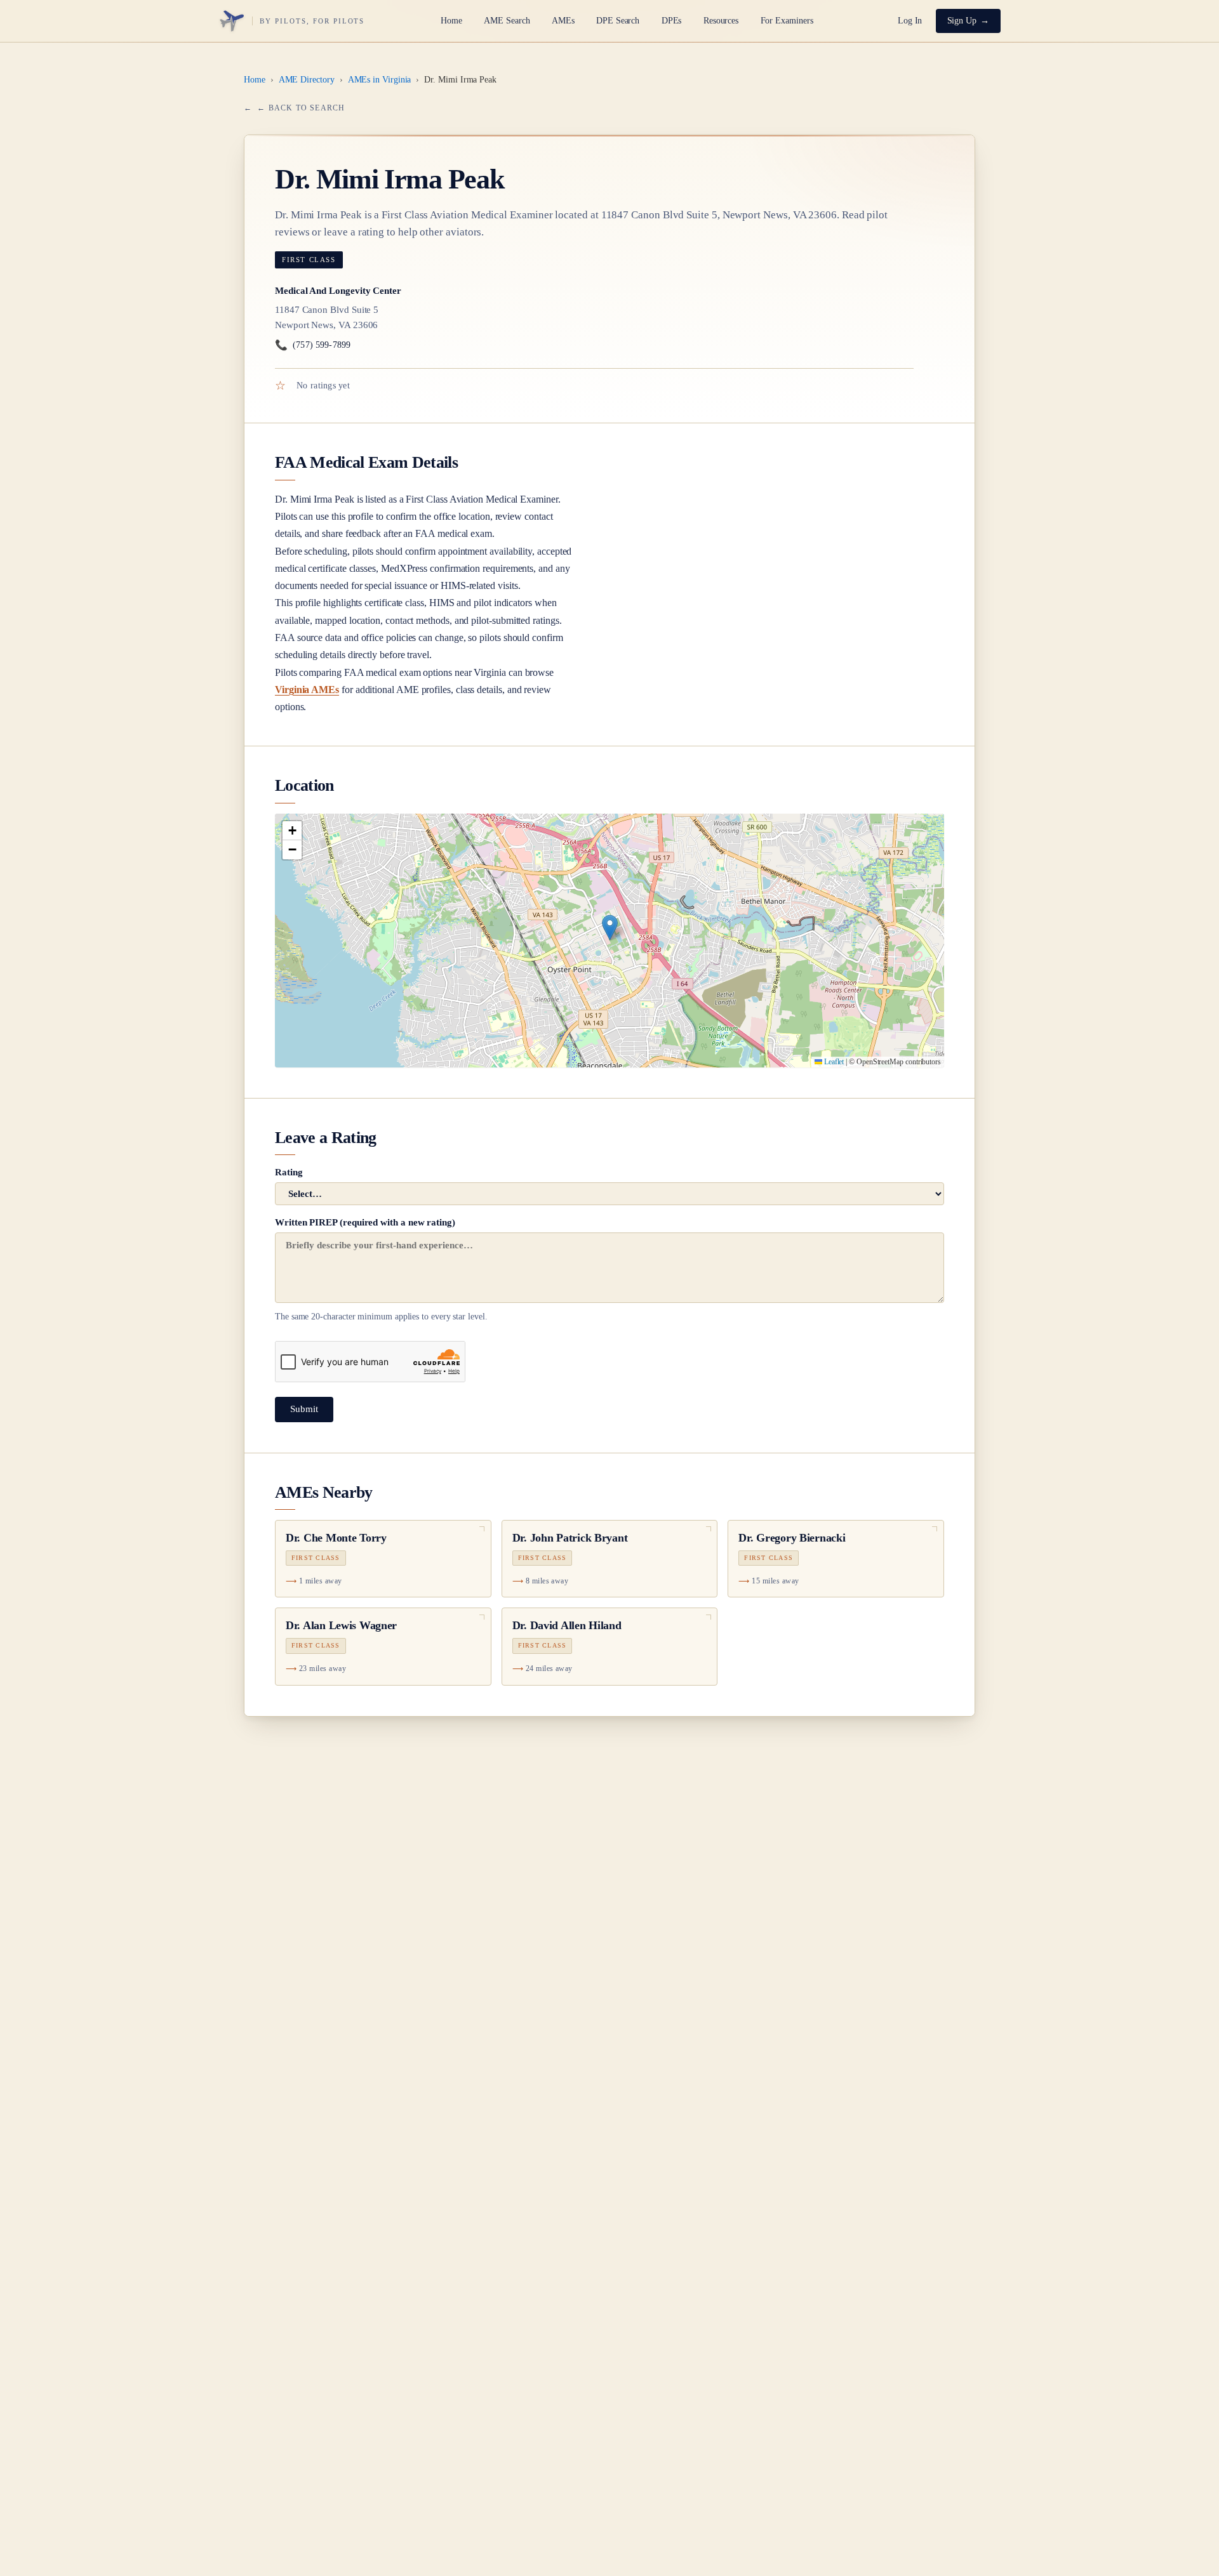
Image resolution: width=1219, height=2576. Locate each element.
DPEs (672, 21)
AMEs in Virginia (380, 80)
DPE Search (618, 21)
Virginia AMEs (307, 690)
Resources (721, 21)
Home (451, 21)
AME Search (507, 21)
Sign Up (962, 21)
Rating (289, 1172)
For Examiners (787, 21)
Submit (304, 1409)
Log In (910, 21)
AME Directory (307, 80)
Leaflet (833, 1062)
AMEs (563, 21)
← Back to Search (301, 108)
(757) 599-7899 (313, 345)
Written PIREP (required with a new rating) (381, 1269)
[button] (610, 928)
